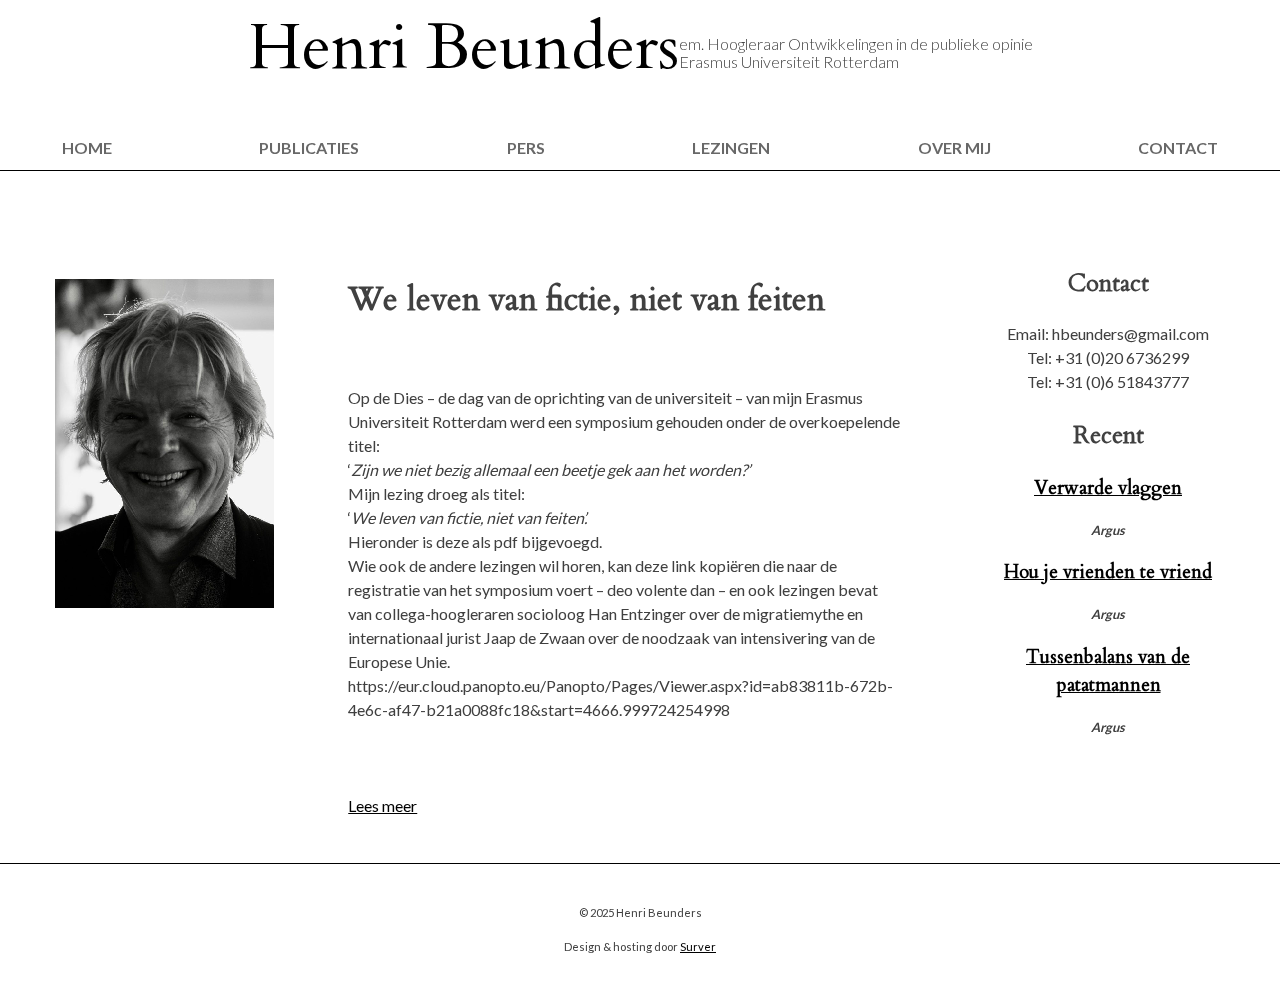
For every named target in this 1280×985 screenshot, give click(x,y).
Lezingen (731, 147)
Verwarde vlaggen (1108, 488)
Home (87, 147)
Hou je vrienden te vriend (1108, 572)
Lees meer (382, 805)
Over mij (954, 147)
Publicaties (309, 147)
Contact (1178, 147)
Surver (698, 946)
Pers (526, 147)
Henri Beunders (463, 48)
